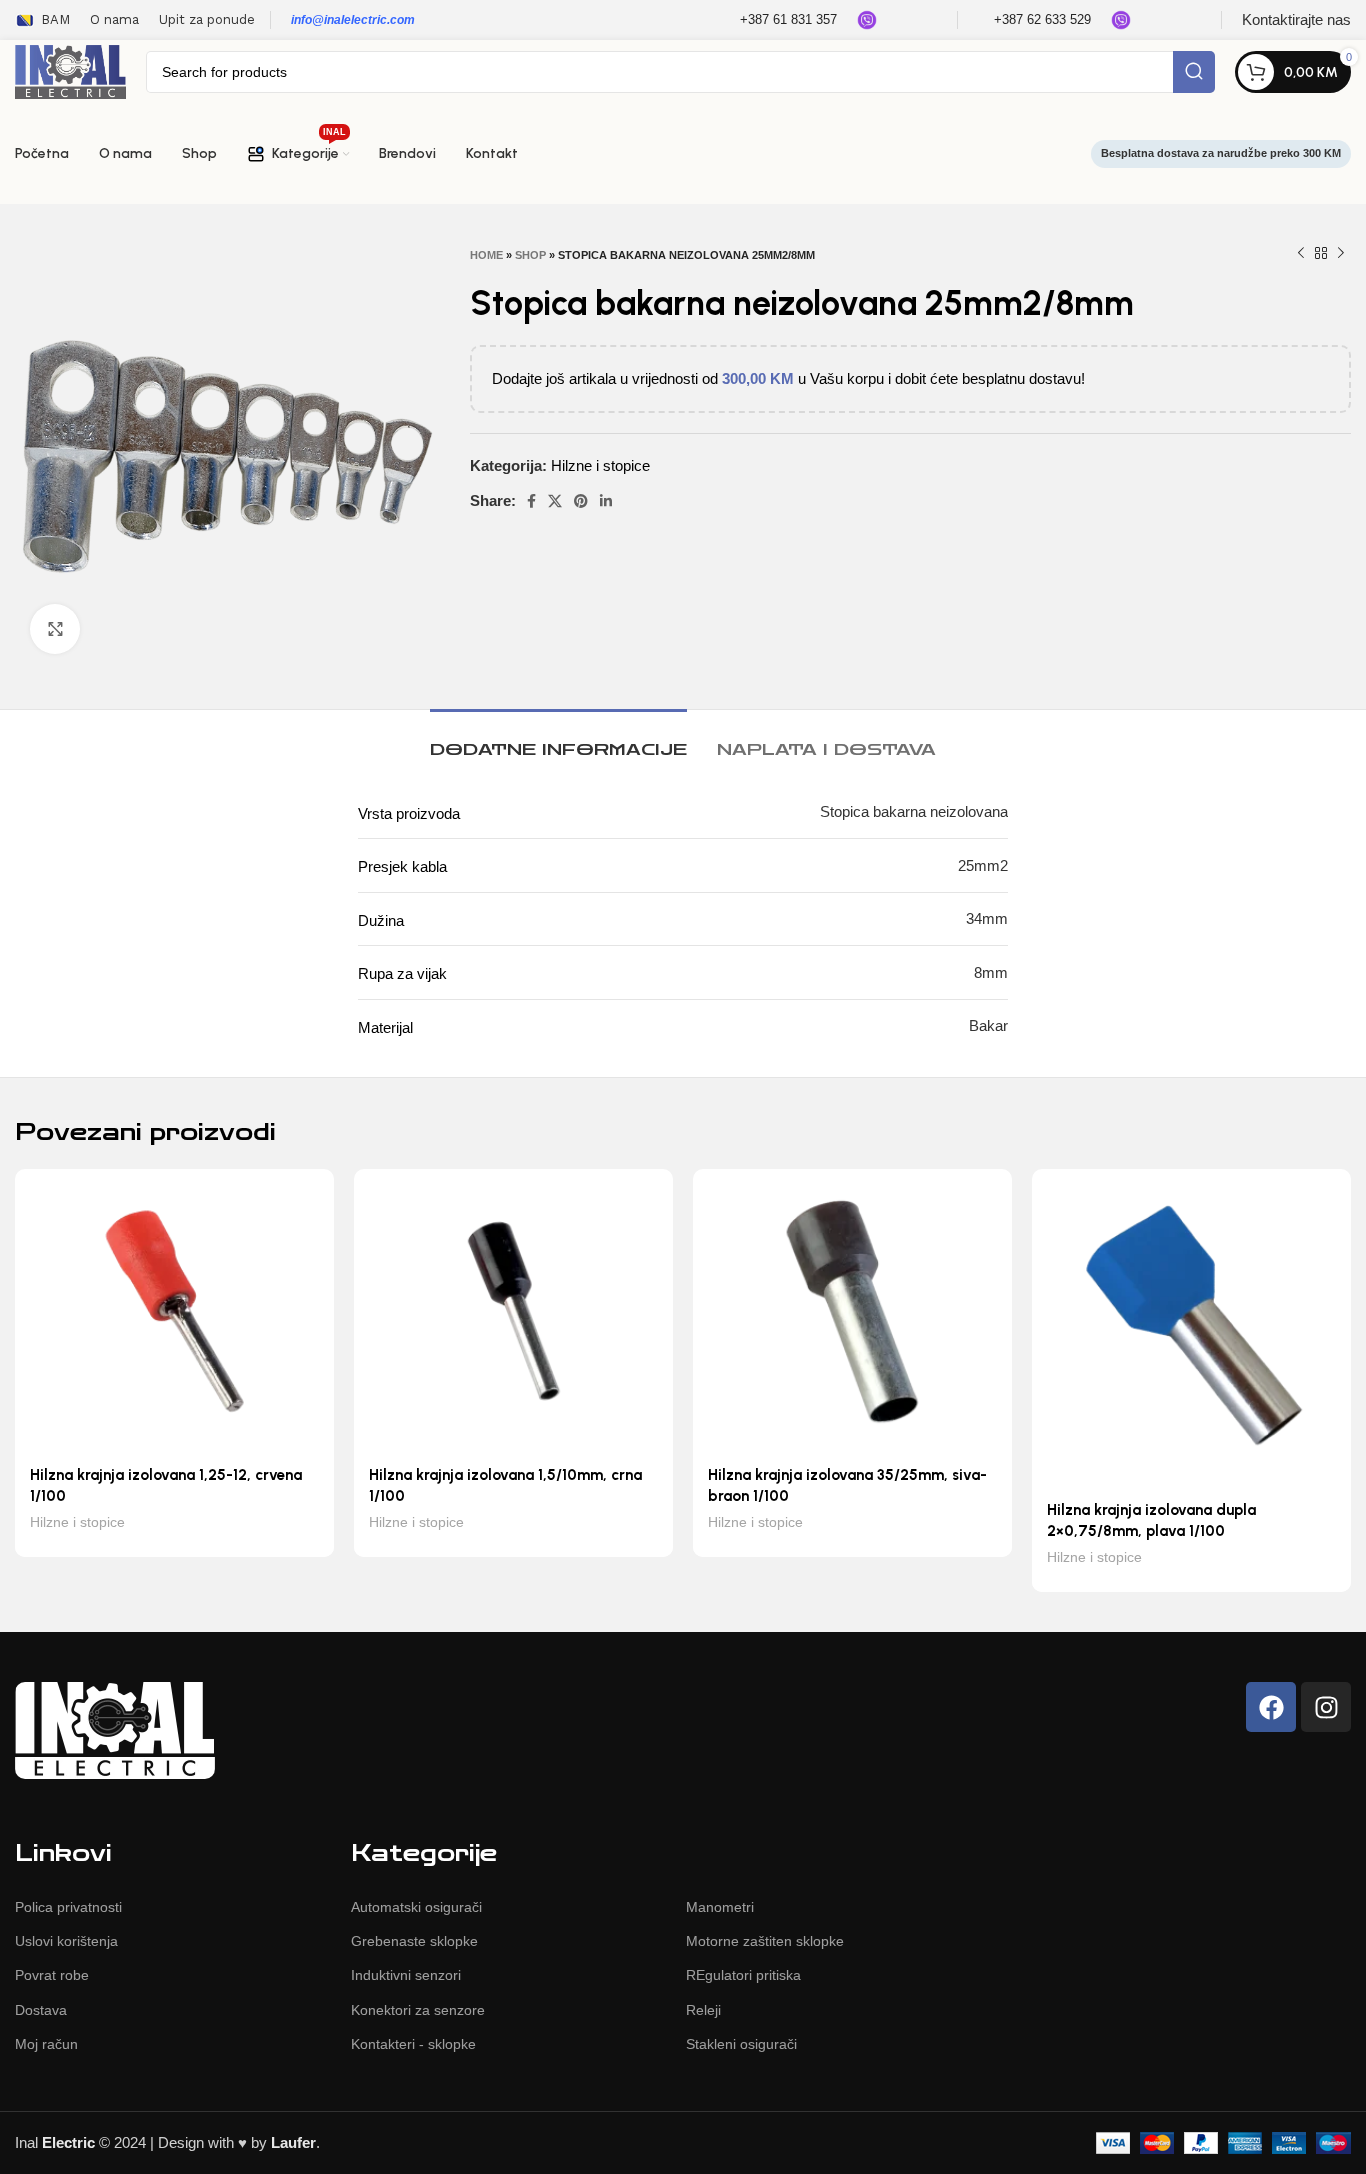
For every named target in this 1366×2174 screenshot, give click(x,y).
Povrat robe (52, 1975)
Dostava (41, 2010)
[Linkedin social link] (606, 501)
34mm (987, 918)
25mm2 (983, 865)
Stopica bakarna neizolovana (914, 811)
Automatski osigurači (416, 1907)
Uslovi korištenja (66, 1941)
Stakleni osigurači (741, 2044)
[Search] (1194, 72)
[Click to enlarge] (55, 629)
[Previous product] (1301, 254)
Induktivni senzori (406, 1975)
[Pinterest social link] (581, 501)
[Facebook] (1271, 1707)
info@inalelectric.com (353, 20)
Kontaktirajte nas (1296, 19)
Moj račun (46, 2044)
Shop (530, 255)
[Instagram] (1326, 1707)
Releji (703, 2010)
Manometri (720, 1907)
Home (486, 255)
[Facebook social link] (531, 501)
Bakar (988, 1025)
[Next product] (1341, 254)
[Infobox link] (775, 20)
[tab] (558, 739)
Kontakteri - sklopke (413, 2044)
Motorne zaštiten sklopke (765, 1941)
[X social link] (555, 501)
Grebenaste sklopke (414, 1941)
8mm (991, 972)
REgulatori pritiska (743, 1975)
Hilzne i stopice (600, 465)
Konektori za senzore (418, 2010)
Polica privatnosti (68, 1907)
